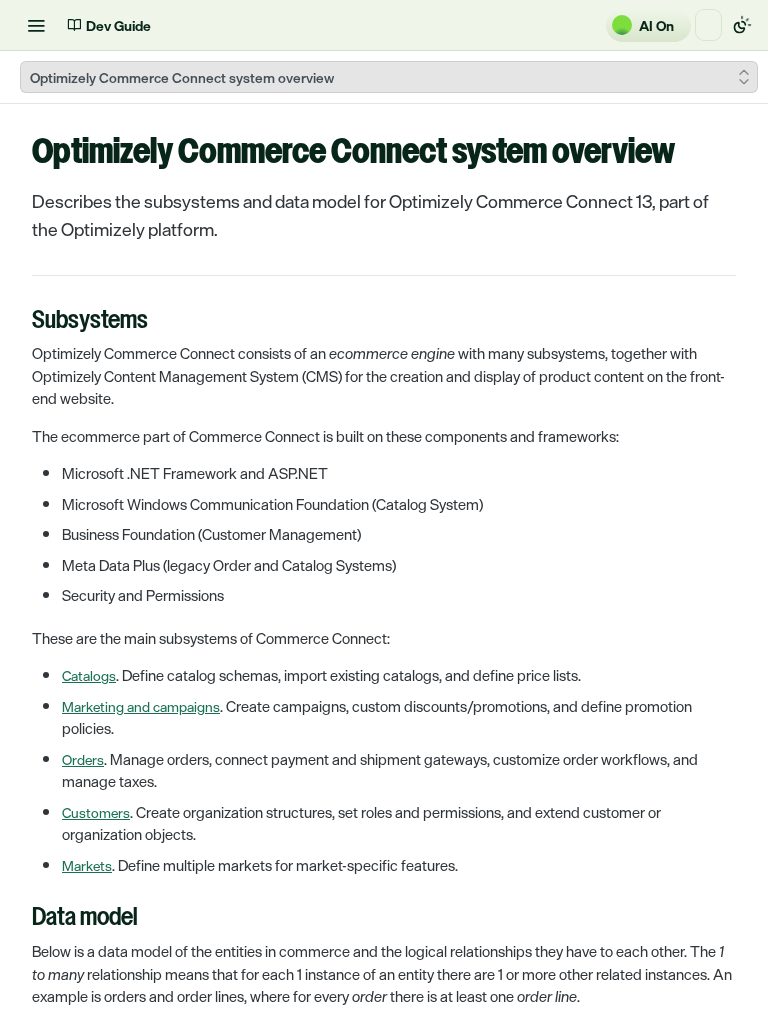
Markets (87, 865)
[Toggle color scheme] (742, 25)
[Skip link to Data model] (18, 919)
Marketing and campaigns (141, 706)
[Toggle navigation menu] (36, 25)
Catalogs (89, 675)
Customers (96, 812)
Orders (83, 759)
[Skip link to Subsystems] (18, 322)
